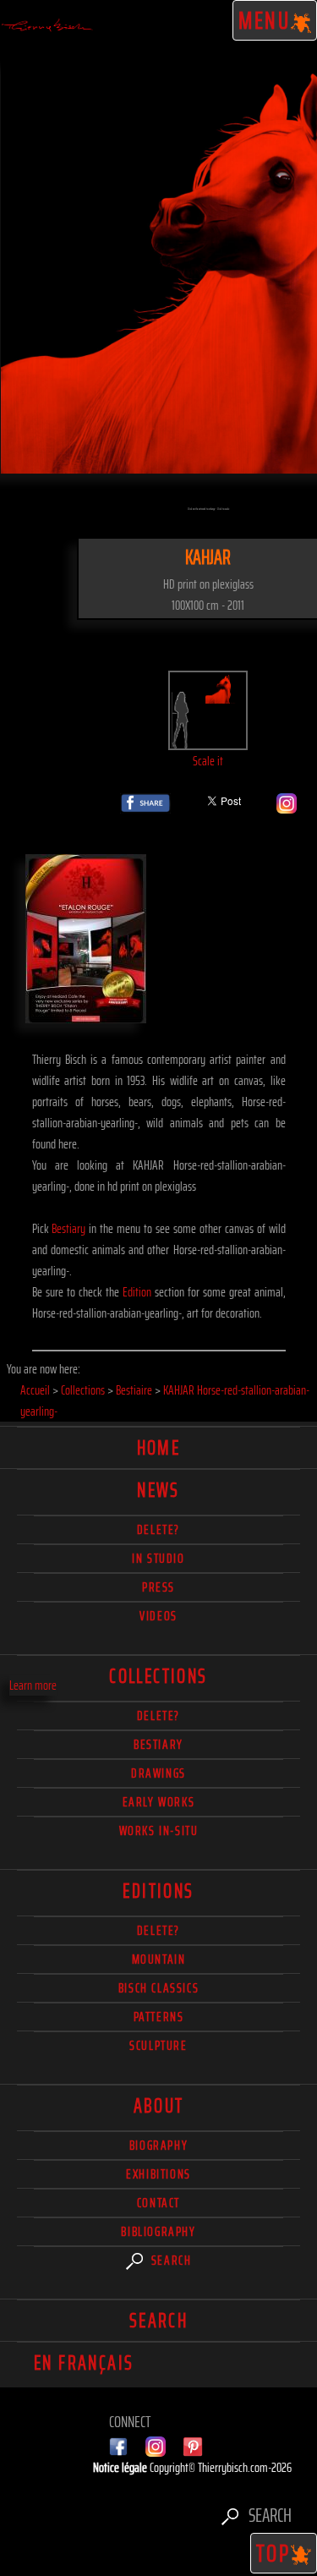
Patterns (159, 2017)
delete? (158, 1529)
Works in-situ (159, 1831)
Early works (159, 1802)
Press (158, 1587)
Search (169, 2260)
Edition (137, 1292)
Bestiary (68, 1228)
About (159, 2106)
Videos (158, 1616)
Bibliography (158, 2231)
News (158, 1490)
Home (159, 1448)
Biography (158, 2145)
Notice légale (121, 2467)
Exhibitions (158, 2174)
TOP (274, 2553)
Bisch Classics (158, 1988)
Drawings (158, 1773)
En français (84, 2363)
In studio (158, 1558)
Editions (158, 1891)
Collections (158, 1676)
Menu (265, 20)
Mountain (159, 1959)
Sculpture (158, 2045)
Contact (158, 2203)
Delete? (158, 1930)
